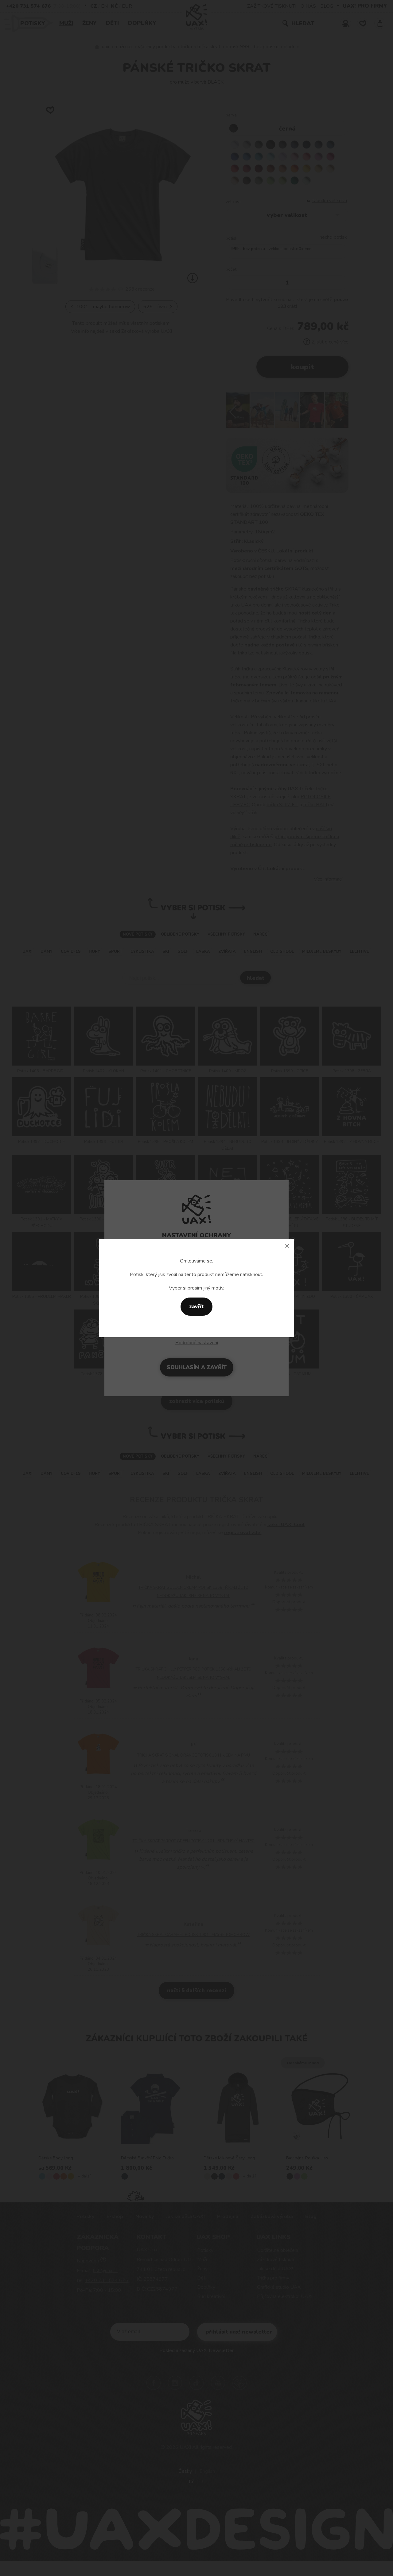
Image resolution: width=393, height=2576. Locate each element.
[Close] (287, 1246)
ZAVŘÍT (196, 1307)
